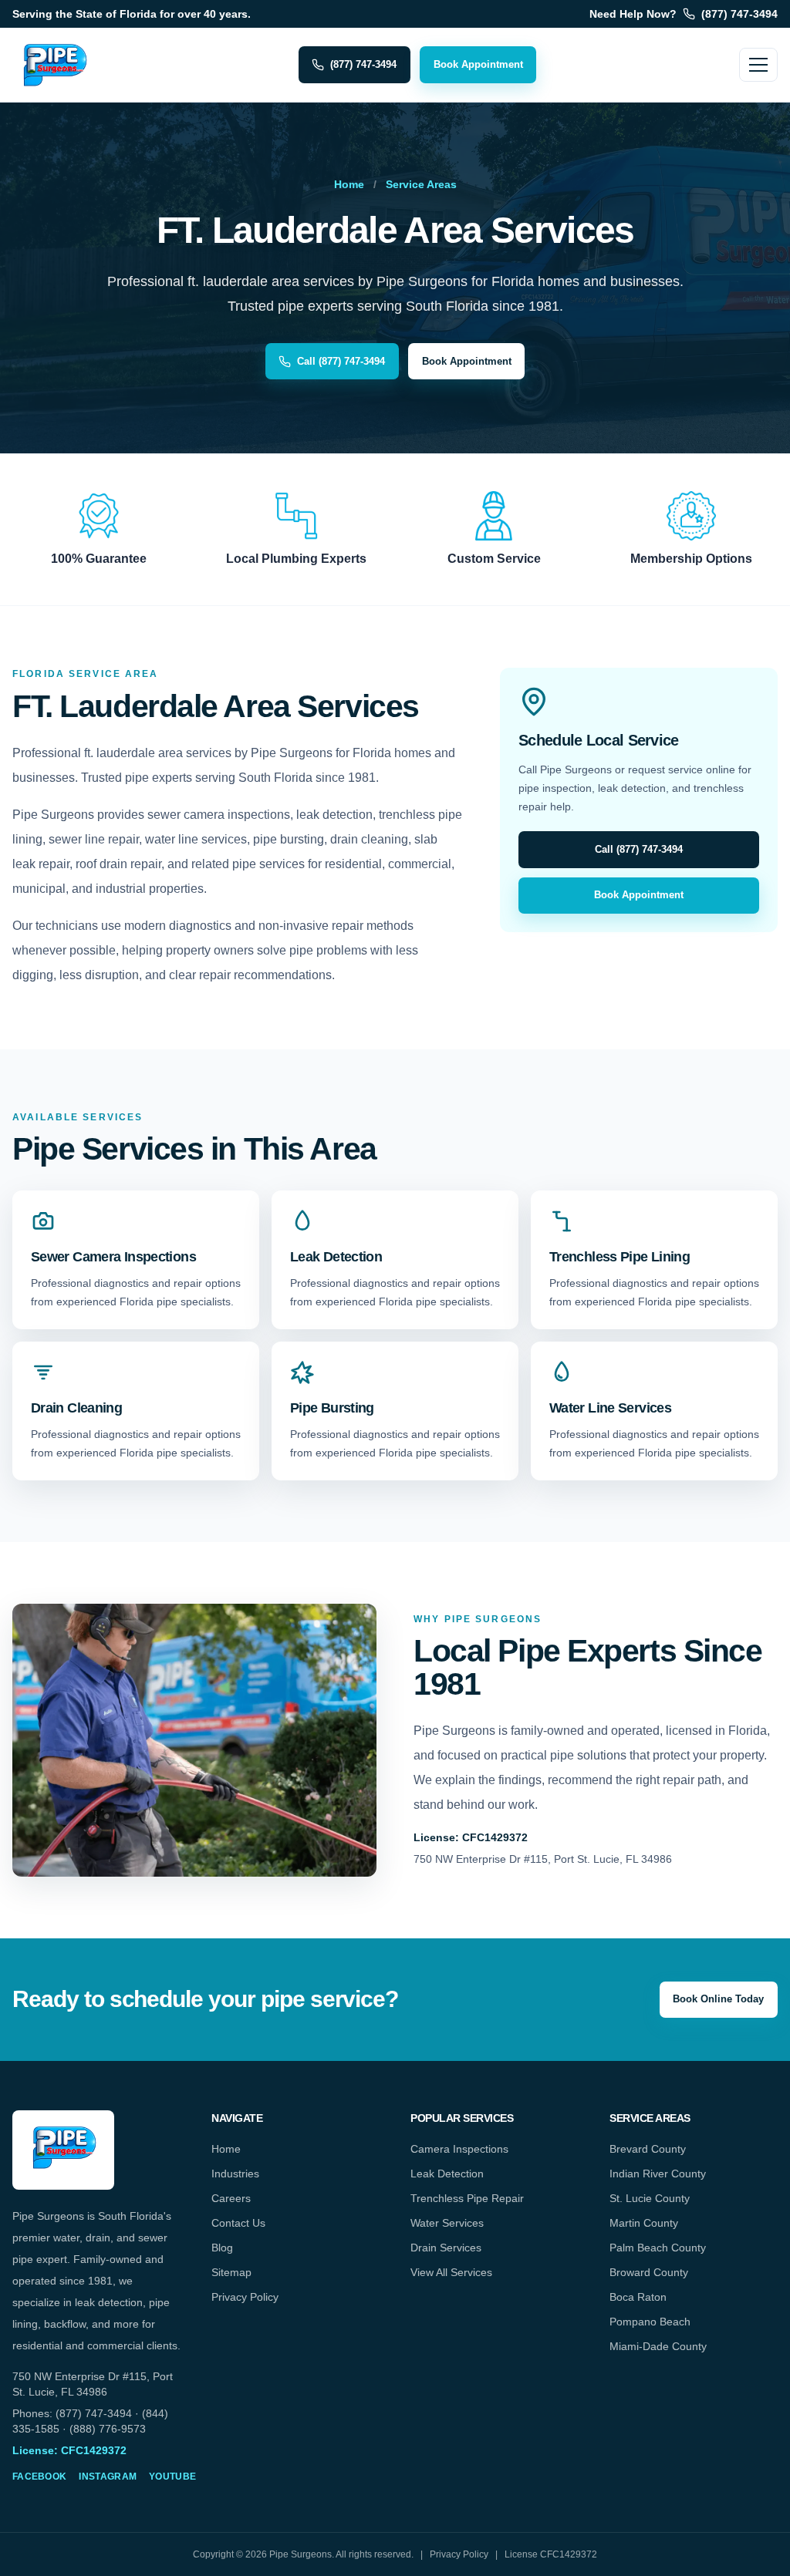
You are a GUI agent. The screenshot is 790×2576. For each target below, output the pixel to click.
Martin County (644, 2223)
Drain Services (446, 2248)
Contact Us (238, 2223)
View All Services (451, 2272)
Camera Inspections (459, 2149)
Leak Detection (447, 2174)
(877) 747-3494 (363, 64)
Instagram (108, 2477)
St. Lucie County (650, 2198)
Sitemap (231, 2272)
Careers (231, 2198)
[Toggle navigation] (758, 65)
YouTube (172, 2477)
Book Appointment (478, 64)
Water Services (447, 2223)
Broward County (649, 2272)
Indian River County (658, 2174)
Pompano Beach (650, 2322)
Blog (222, 2248)
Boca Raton (638, 2297)
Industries (235, 2174)
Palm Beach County (658, 2248)
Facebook (39, 2477)
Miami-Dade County (658, 2346)
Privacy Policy (245, 2297)
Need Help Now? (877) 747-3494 (684, 14)
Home (349, 184)
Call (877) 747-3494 (341, 361)
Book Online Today (718, 1999)
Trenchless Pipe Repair (467, 2198)
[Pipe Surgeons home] (54, 65)
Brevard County (648, 2149)
